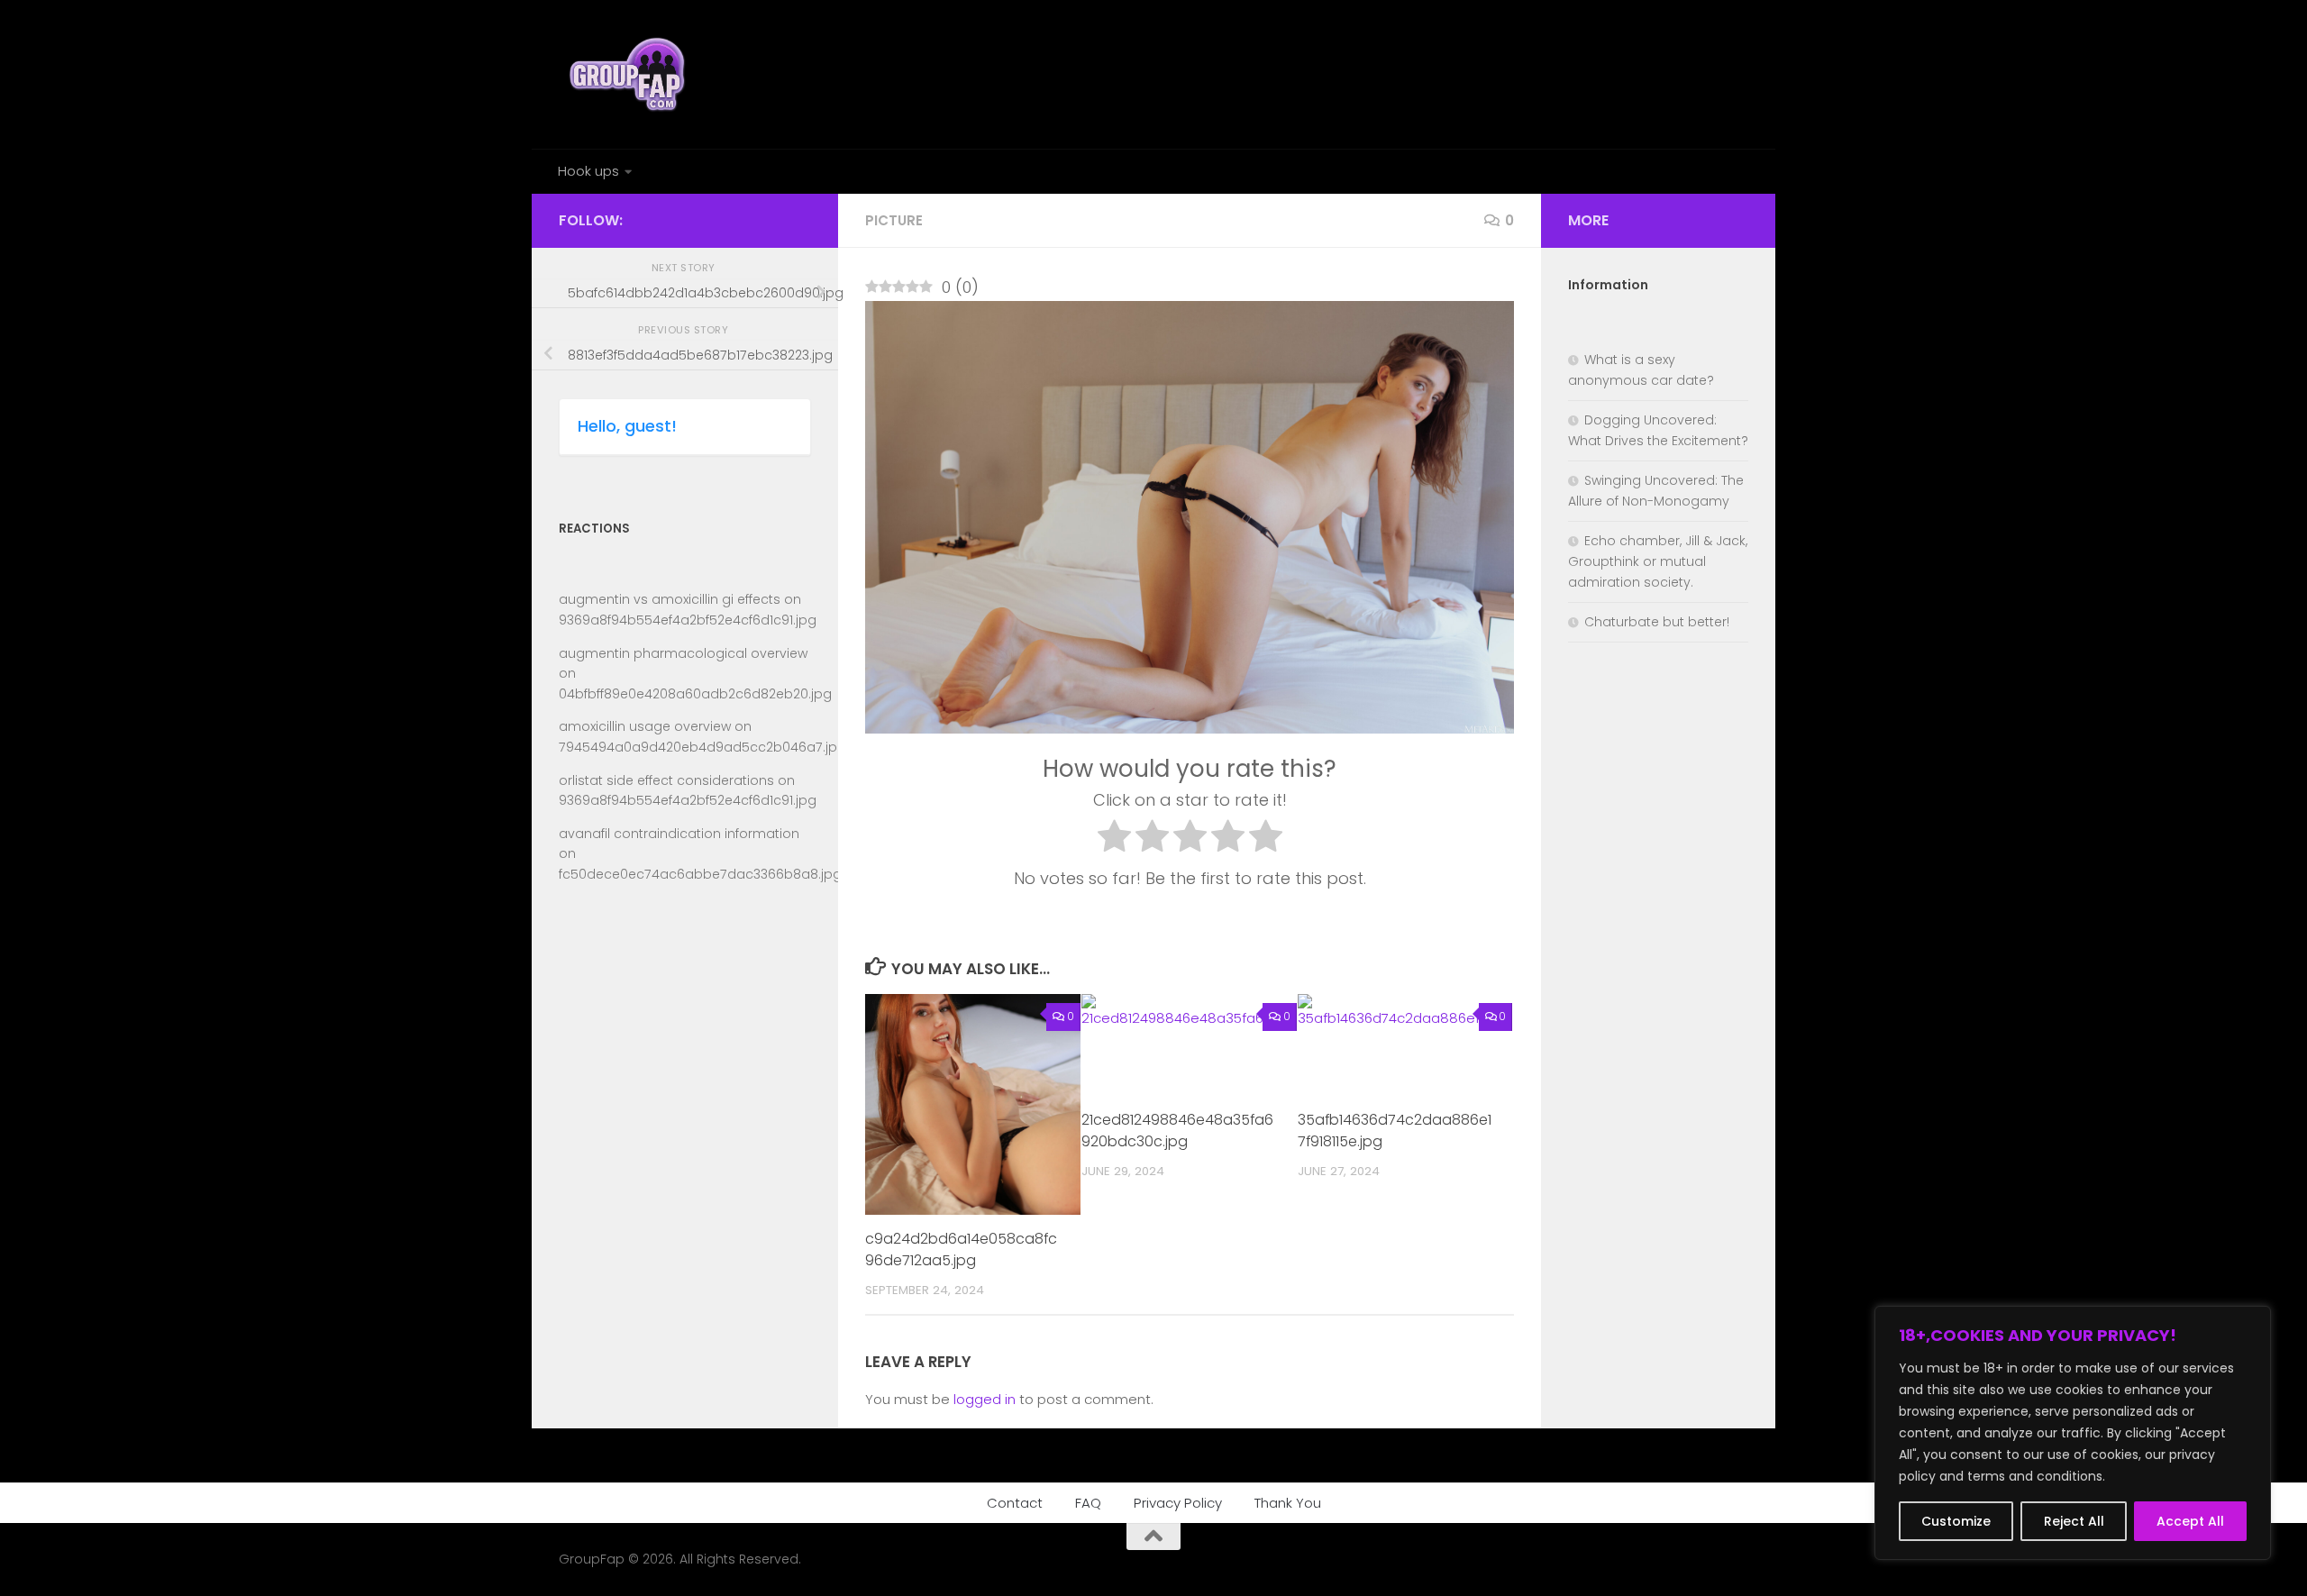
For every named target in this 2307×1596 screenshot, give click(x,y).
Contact (1015, 1503)
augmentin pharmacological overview (683, 653)
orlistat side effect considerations (666, 780)
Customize (1956, 1521)
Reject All (2074, 1521)
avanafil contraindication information (679, 834)
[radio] (1114, 840)
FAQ (1088, 1503)
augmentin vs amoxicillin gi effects (670, 599)
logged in (985, 1399)
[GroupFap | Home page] (629, 74)
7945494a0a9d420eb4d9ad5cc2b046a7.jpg (702, 747)
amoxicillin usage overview (645, 726)
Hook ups (588, 171)
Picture (894, 220)
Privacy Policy (1178, 1503)
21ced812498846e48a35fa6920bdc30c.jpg (1177, 1131)
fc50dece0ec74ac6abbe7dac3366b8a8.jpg (700, 874)
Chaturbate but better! (1657, 622)
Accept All (2190, 1521)
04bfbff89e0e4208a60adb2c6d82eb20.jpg (695, 694)
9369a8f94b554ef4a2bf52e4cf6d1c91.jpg (688, 620)
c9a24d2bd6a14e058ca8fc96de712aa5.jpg (961, 1249)
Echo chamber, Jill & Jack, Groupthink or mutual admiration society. (1658, 561)
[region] (2073, 1433)
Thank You (1288, 1503)
